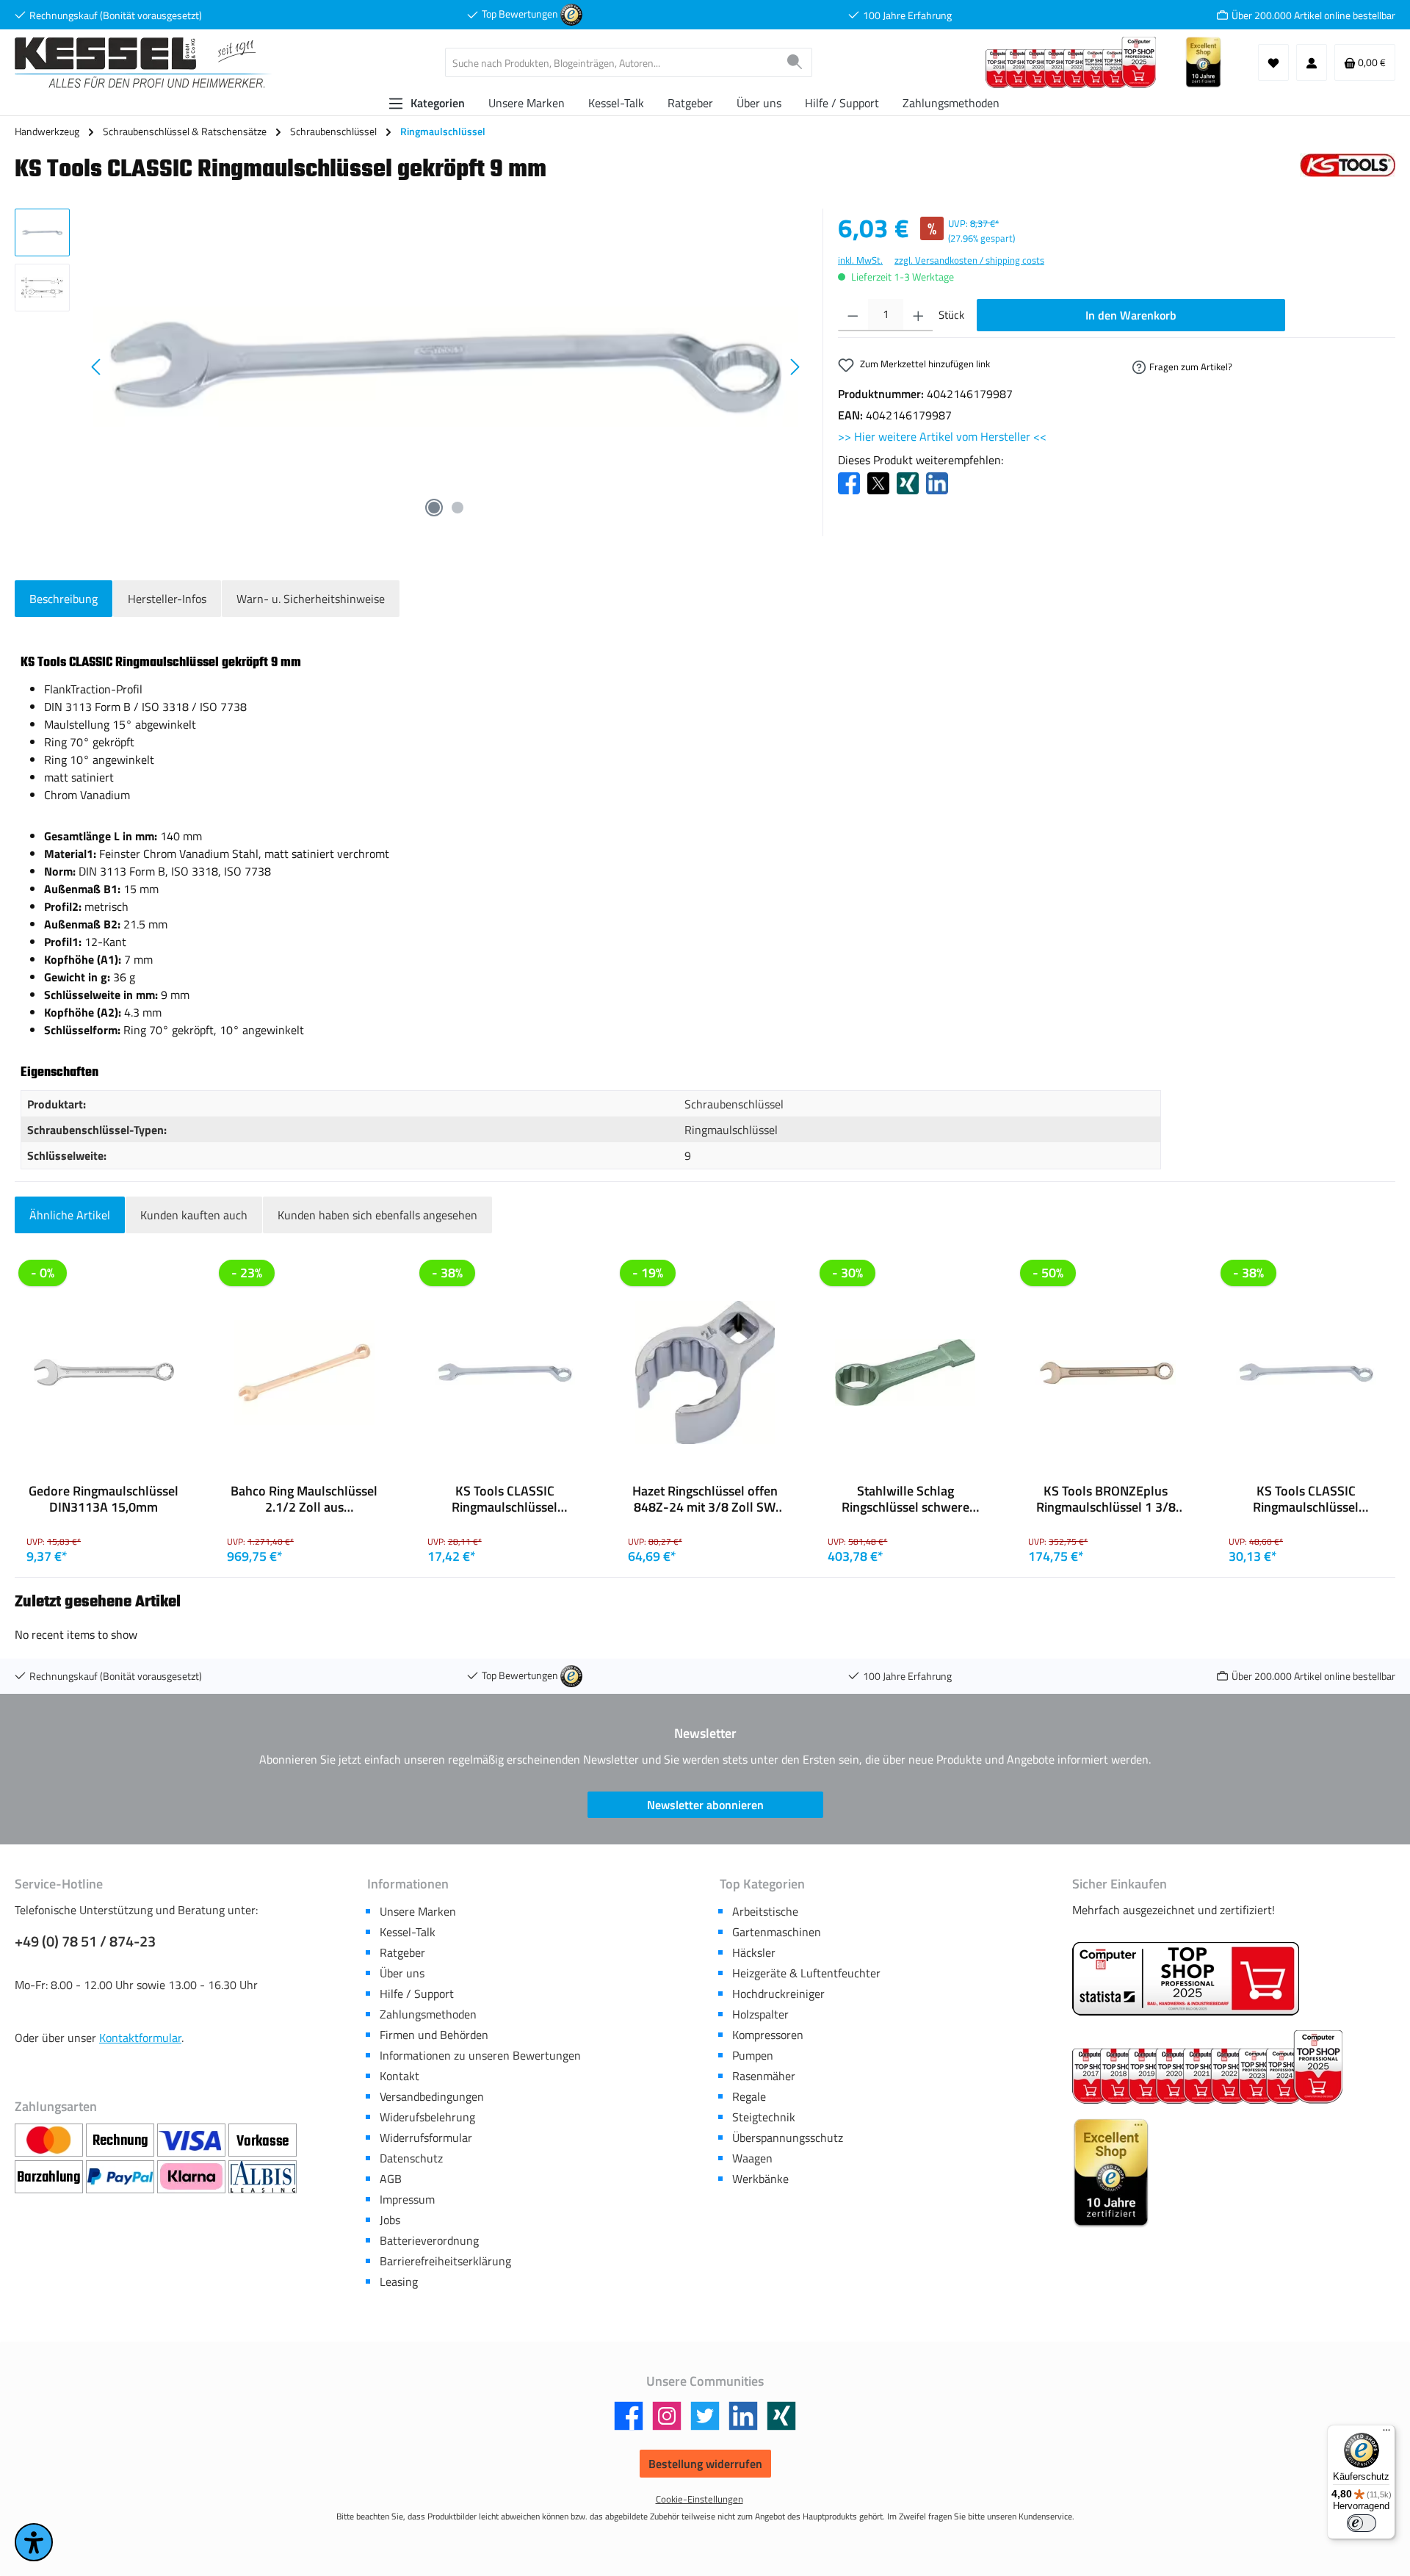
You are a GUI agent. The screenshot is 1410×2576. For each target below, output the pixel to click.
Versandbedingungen (432, 2096)
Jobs (390, 2220)
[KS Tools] (1348, 174)
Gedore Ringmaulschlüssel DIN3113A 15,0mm (104, 1499)
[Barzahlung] (50, 2177)
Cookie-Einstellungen (699, 2499)
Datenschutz (411, 2158)
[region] (411, 367)
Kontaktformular (140, 2038)
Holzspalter (760, 2014)
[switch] (1362, 2523)
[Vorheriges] (97, 367)
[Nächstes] (795, 367)
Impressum (407, 2199)
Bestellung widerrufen (705, 2464)
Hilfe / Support (417, 1994)
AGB (391, 2179)
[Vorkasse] (263, 2140)
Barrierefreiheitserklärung (445, 2261)
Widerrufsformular (426, 2137)
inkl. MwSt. (860, 260)
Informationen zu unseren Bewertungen (480, 2055)
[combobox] (612, 62)
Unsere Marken (418, 1911)
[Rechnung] (122, 2140)
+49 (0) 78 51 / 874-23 (85, 1941)
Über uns (402, 1973)
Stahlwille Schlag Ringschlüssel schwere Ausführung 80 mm (905, 1499)
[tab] (64, 599)
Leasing (399, 2281)
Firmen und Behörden (434, 2035)
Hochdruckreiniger (778, 1994)
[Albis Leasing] (263, 2177)
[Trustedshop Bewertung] (571, 14)
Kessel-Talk (408, 1932)
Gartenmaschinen (777, 1932)
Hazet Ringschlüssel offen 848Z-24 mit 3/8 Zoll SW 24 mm (705, 1499)
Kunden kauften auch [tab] (194, 1215)
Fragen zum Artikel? (1191, 367)
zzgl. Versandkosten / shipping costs (969, 260)
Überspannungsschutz (788, 2137)
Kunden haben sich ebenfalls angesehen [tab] (377, 1215)
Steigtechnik (764, 2117)
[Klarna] (193, 2177)
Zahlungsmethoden (428, 2014)
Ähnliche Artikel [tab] (70, 1215)
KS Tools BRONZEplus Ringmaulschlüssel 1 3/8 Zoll (1106, 1499)
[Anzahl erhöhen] (918, 315)
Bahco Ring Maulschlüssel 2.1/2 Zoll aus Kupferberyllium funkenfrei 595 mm (304, 1499)
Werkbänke (760, 2179)
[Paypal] (122, 2177)
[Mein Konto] (1312, 62)
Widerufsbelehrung (427, 2117)
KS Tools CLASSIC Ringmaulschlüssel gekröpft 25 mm (505, 1499)
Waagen (752, 2158)
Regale (749, 2096)
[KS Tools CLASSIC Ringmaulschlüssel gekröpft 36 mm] (446, 367)
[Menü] (1386, 2434)
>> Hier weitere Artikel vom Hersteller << (942, 436)
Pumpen (753, 2055)
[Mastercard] (50, 2140)
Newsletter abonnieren (705, 1805)
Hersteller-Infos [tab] (167, 599)
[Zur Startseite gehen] (143, 63)
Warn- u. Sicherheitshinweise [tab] (311, 599)
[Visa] (193, 2140)
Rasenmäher (764, 2076)
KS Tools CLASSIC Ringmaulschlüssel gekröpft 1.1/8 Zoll (1306, 1499)
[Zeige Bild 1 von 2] (434, 508)
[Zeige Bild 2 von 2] (458, 508)
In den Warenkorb (1131, 315)
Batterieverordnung (429, 2240)
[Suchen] (795, 62)
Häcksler (754, 1952)
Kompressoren (768, 2035)
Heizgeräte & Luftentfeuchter (806, 1973)
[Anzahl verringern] (853, 315)
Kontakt (399, 2076)
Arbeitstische (765, 1911)
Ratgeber (402, 1952)
